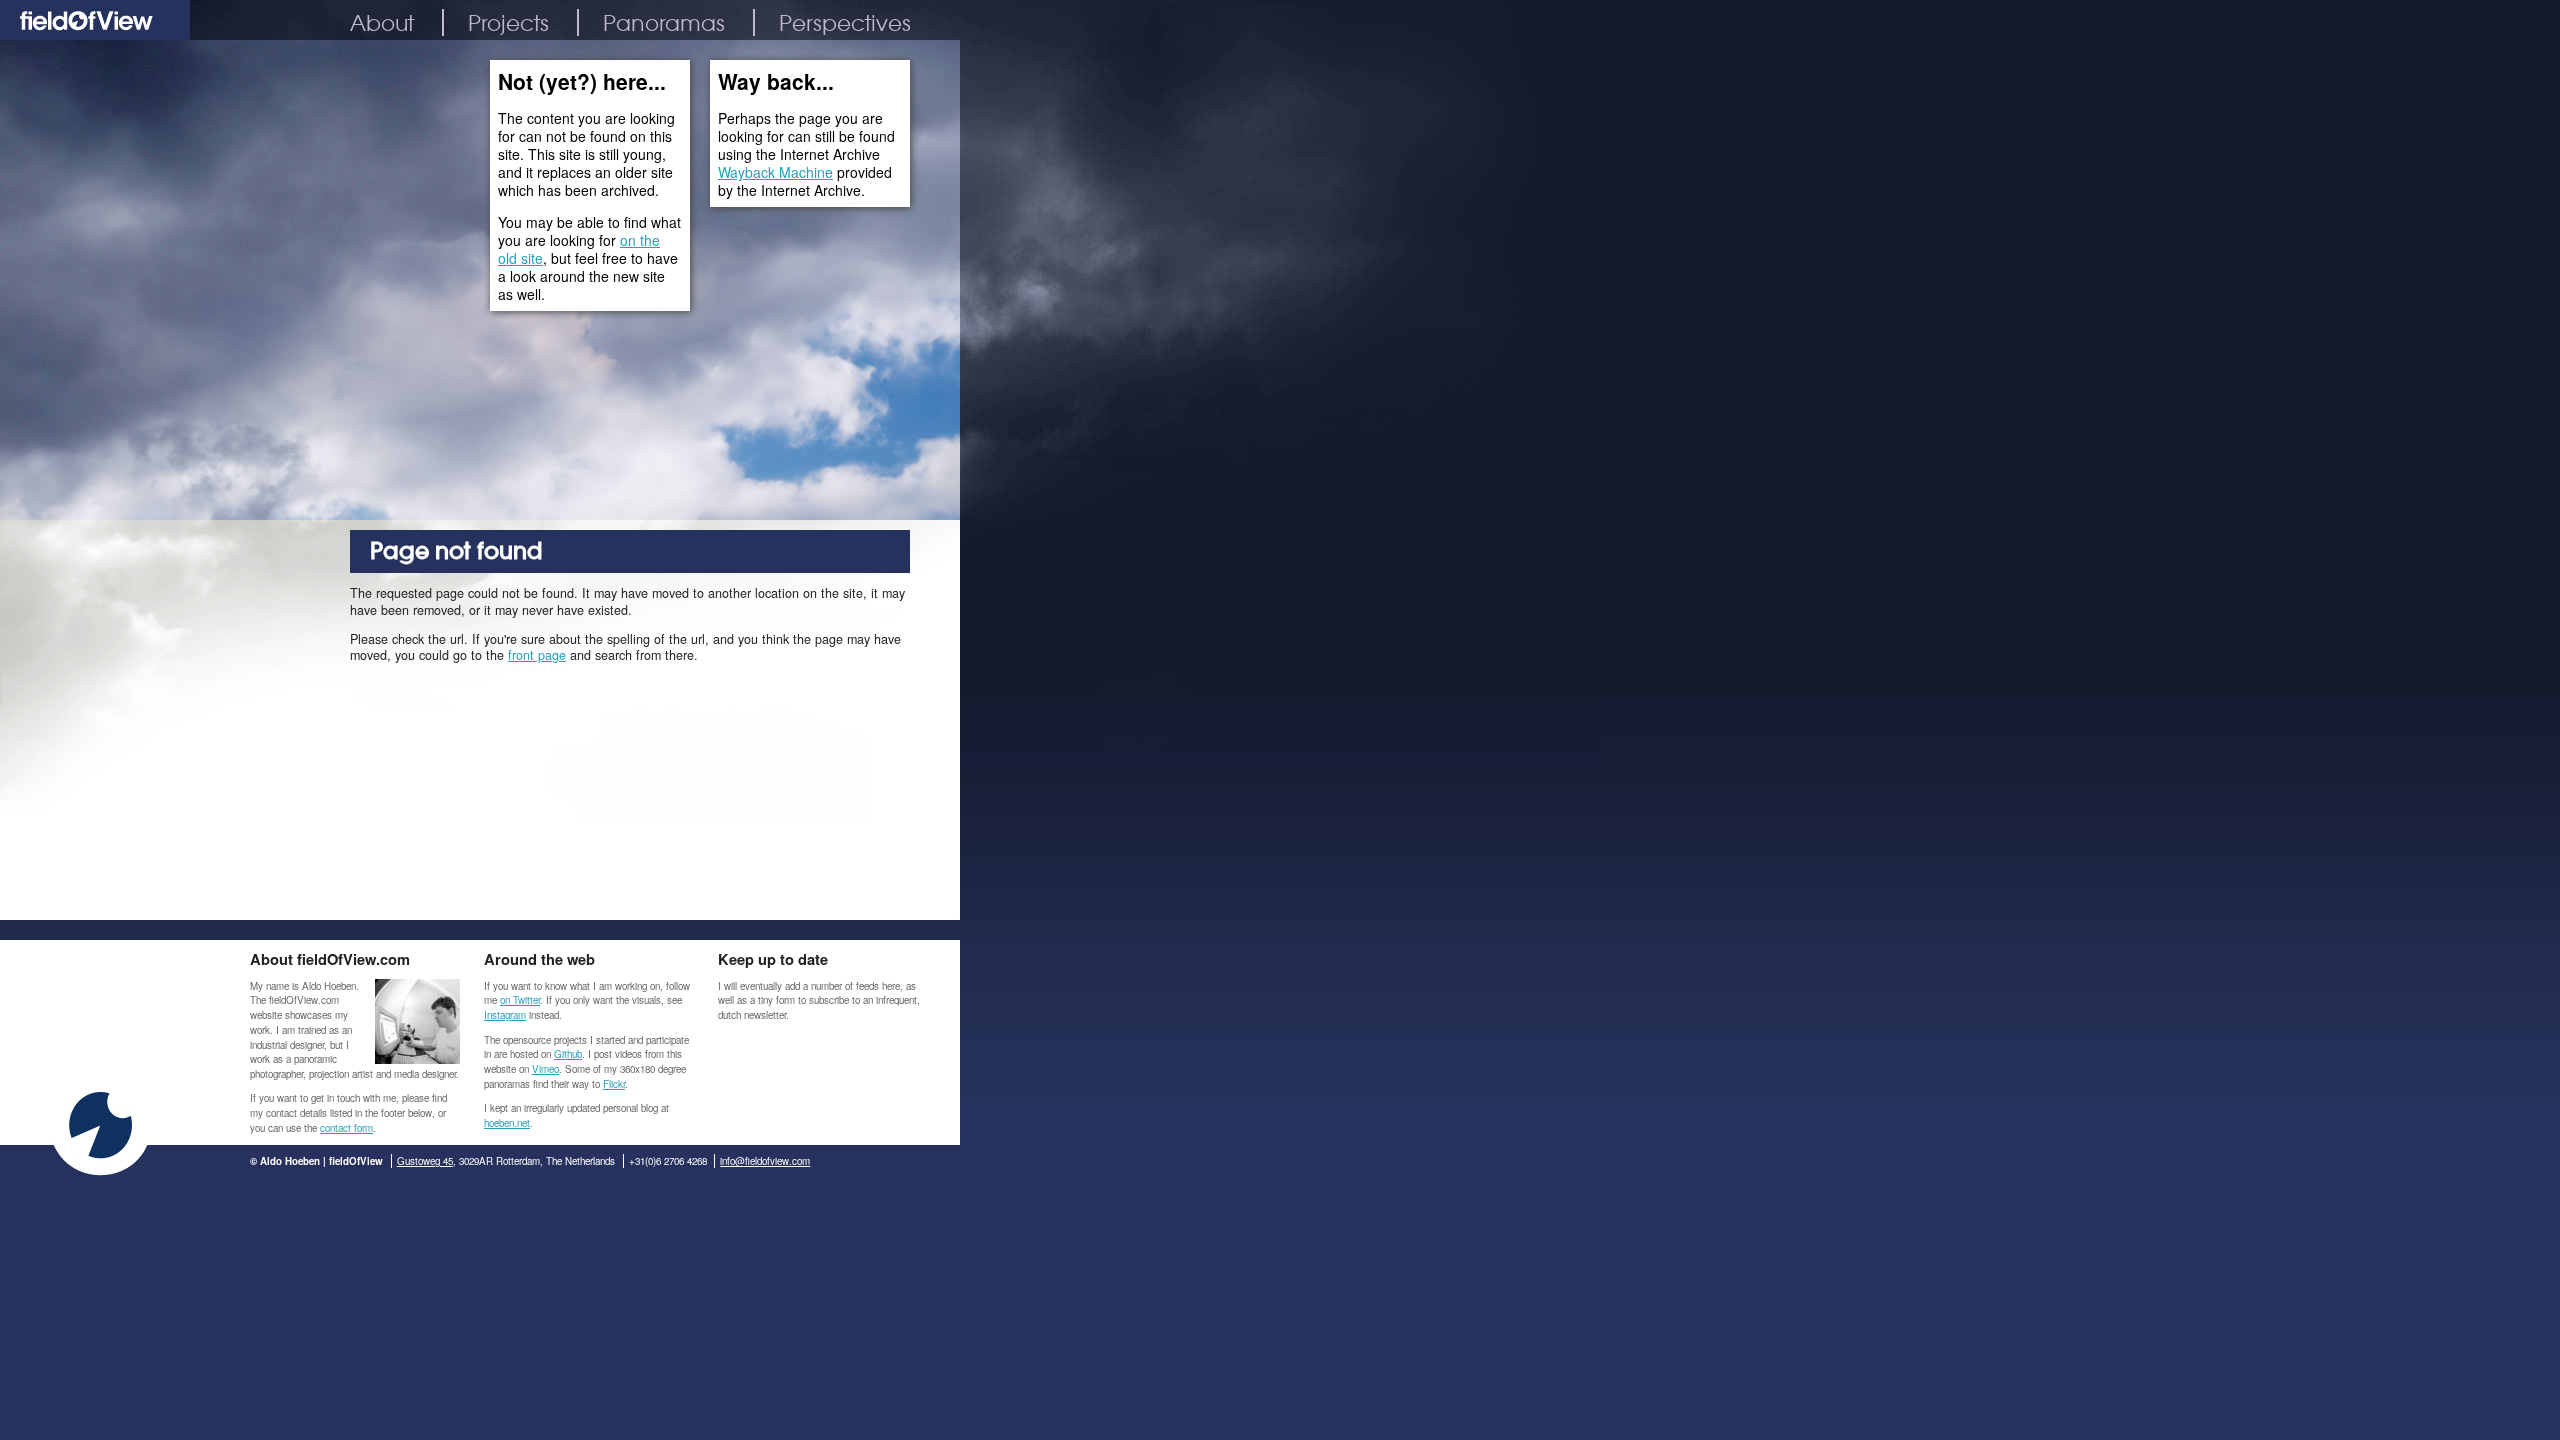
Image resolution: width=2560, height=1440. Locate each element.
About (382, 22)
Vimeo (545, 1069)
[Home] (95, 34)
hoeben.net (507, 1123)
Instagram (505, 1015)
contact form (346, 1128)
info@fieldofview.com (765, 1161)
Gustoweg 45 (425, 1161)
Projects (508, 22)
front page (537, 655)
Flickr (614, 1084)
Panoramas (664, 22)
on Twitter (520, 1000)
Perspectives (845, 22)
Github (568, 1054)
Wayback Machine (775, 172)
